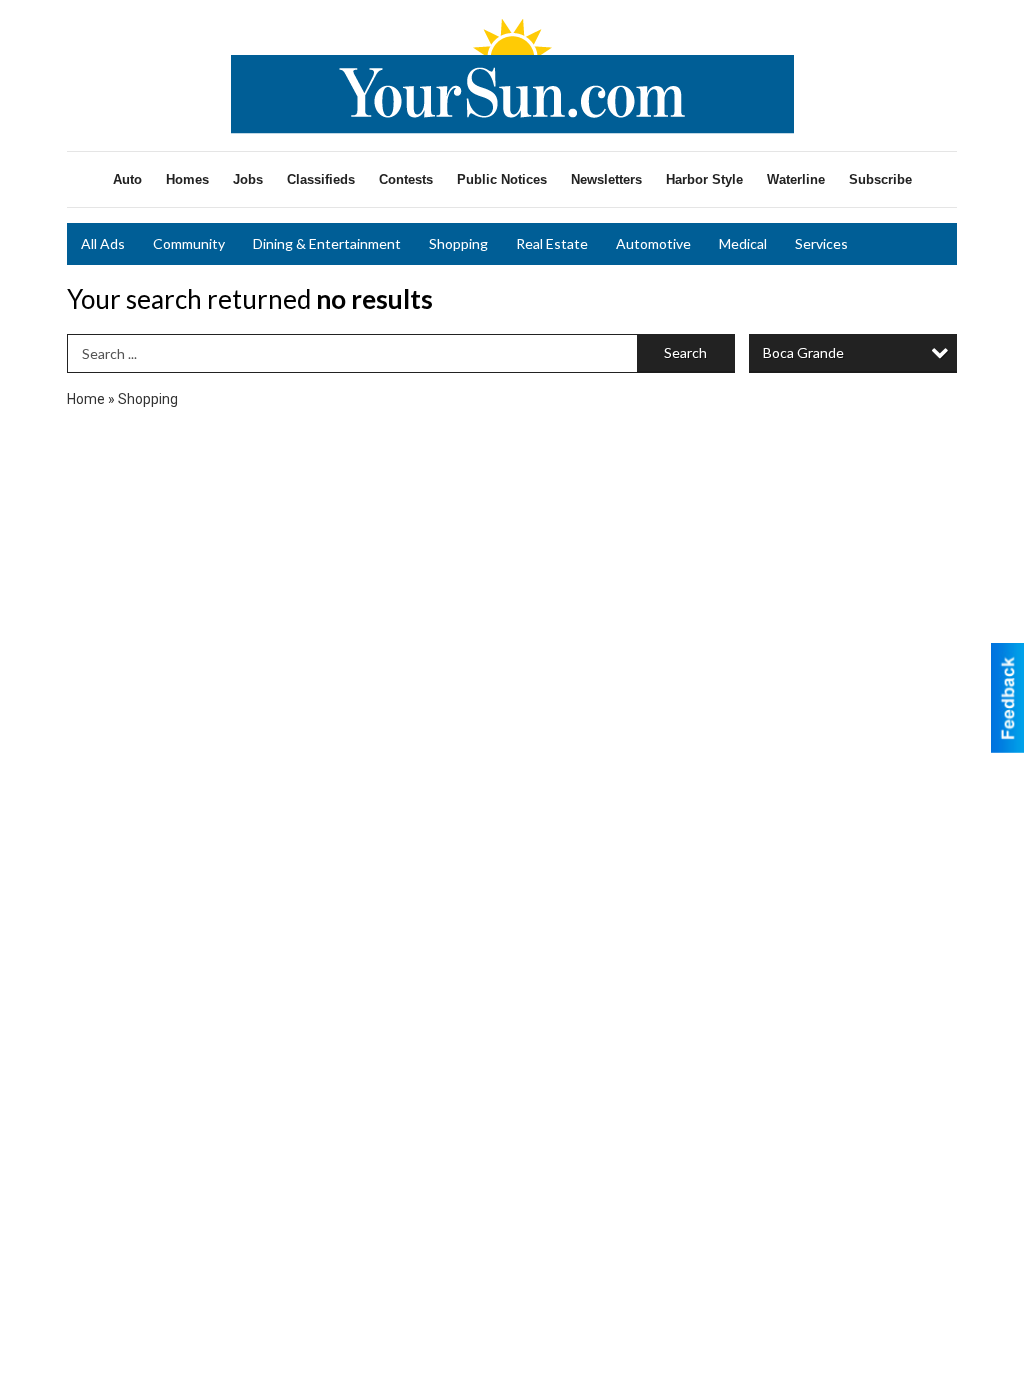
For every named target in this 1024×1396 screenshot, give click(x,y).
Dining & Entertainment (327, 243)
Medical (743, 243)
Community (189, 243)
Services (821, 243)
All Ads (103, 243)
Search (685, 352)
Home (86, 399)
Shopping (458, 243)
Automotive (653, 243)
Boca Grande (803, 352)
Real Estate (552, 243)
